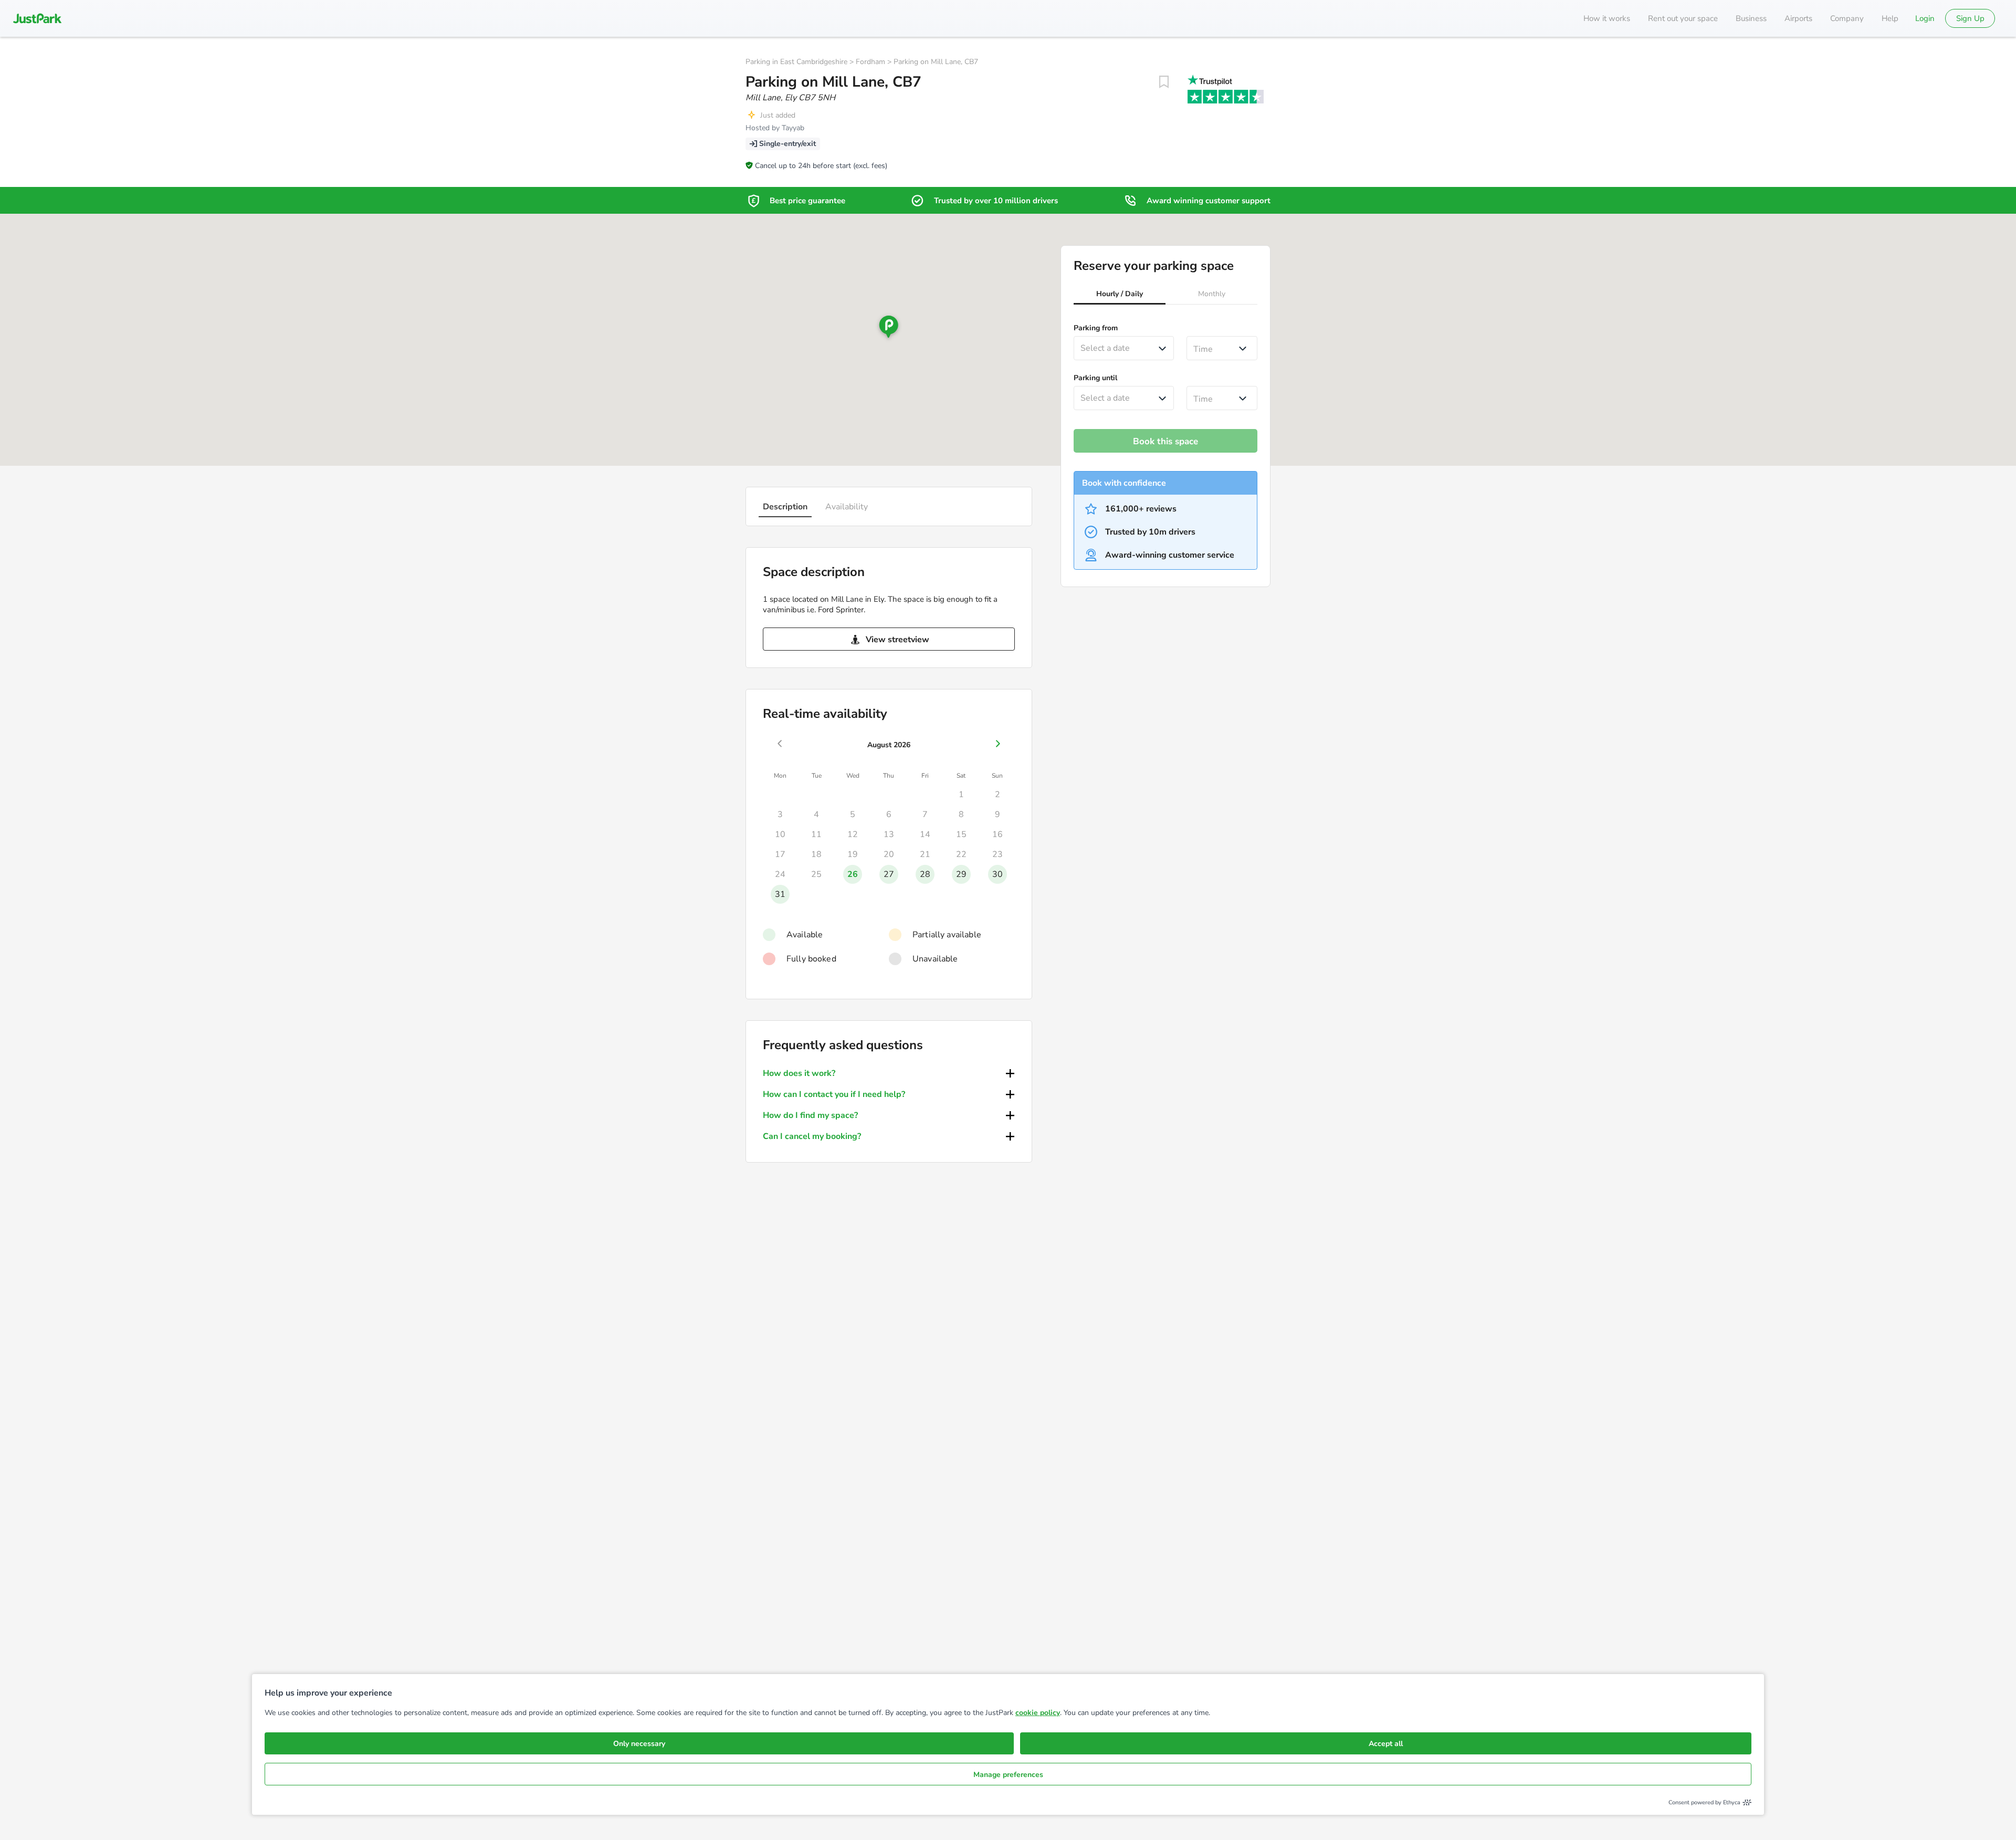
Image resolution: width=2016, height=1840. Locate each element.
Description (785, 507)
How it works (1607, 18)
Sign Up (1970, 18)
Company (1847, 18)
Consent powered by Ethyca (1704, 1802)
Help (1890, 18)
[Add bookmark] (1164, 82)
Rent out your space (1683, 18)
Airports (1798, 18)
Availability (847, 507)
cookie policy (1038, 1713)
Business (1751, 18)
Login (1925, 18)
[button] (1120, 295)
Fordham (870, 62)
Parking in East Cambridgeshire (796, 62)
